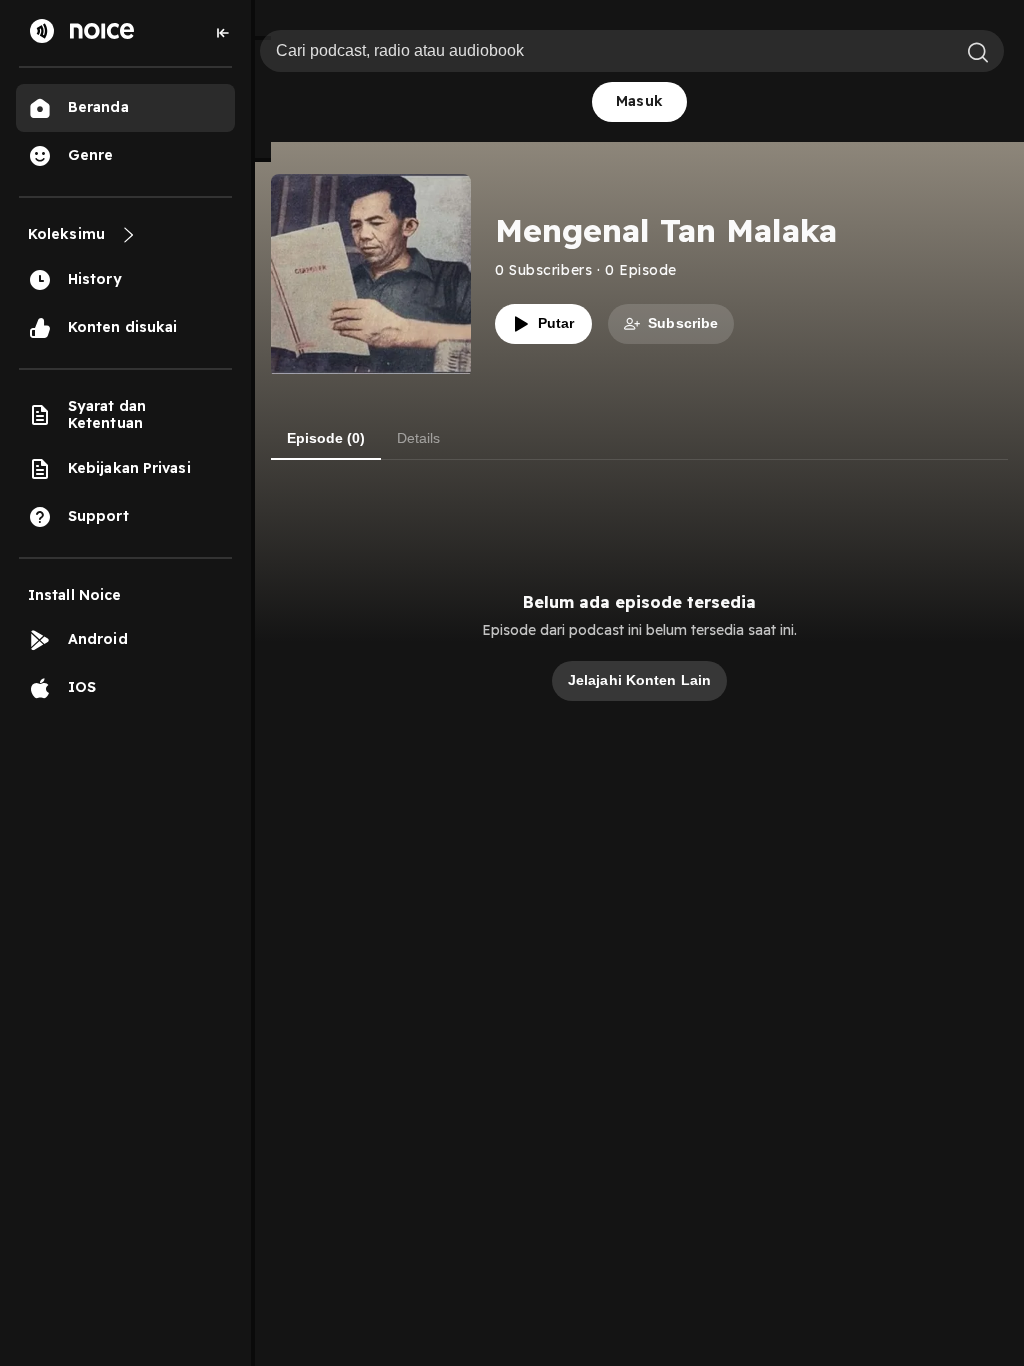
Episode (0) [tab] (326, 438)
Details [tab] (418, 438)
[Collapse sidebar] (223, 33)
